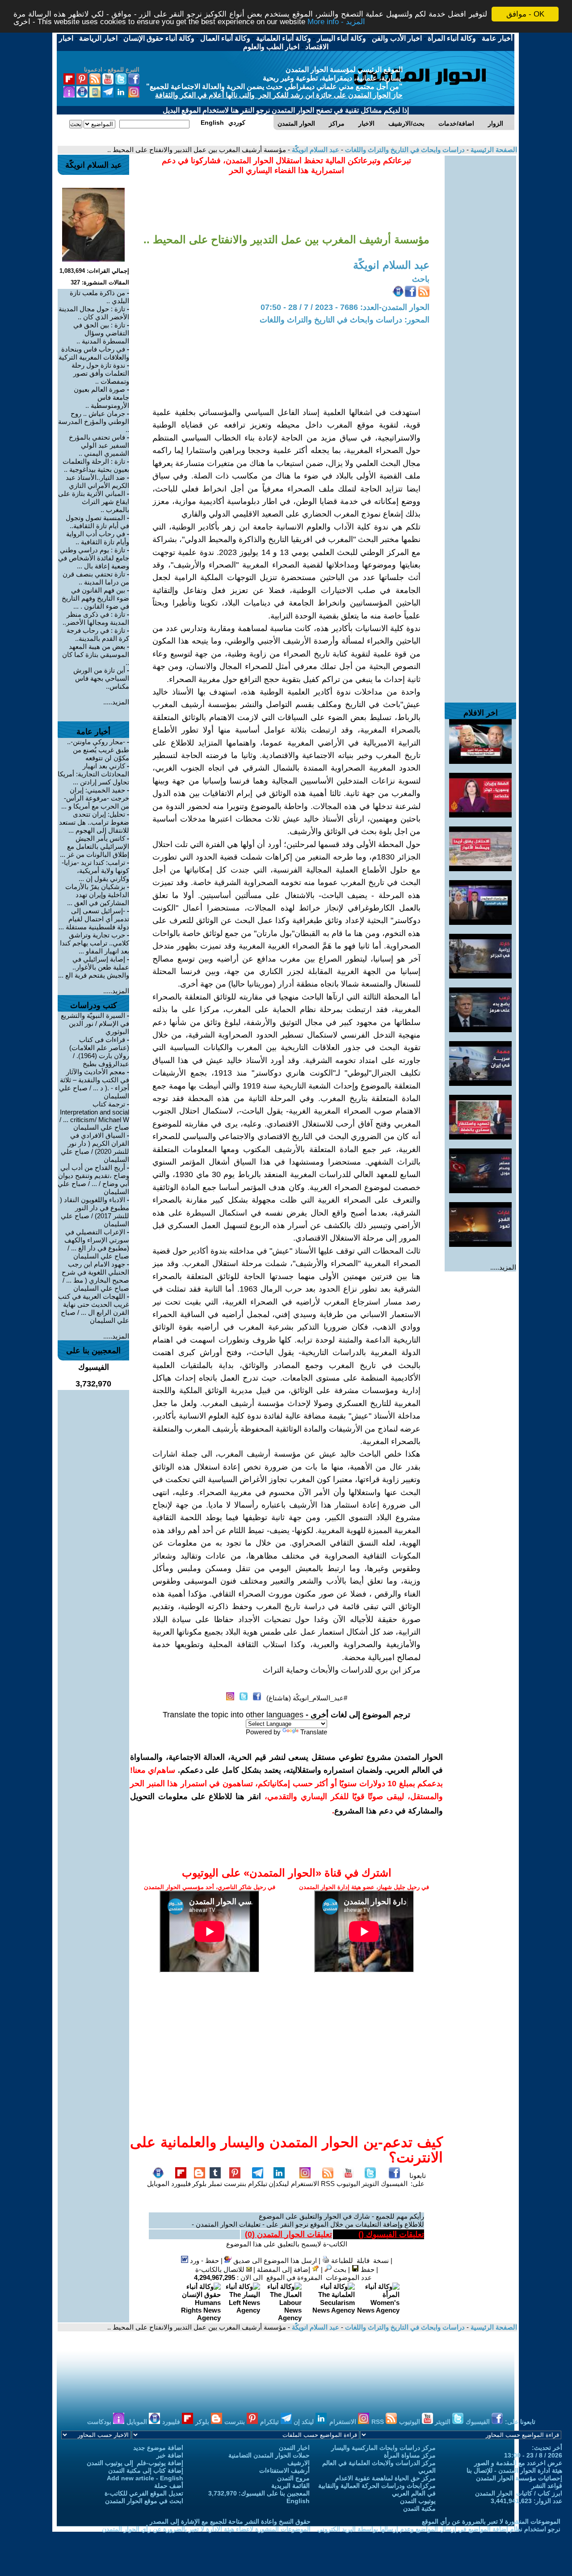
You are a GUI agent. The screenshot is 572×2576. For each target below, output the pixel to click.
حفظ (367, 2269)
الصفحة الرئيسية (493, 150)
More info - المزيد (336, 22)
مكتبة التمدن (419, 2508)
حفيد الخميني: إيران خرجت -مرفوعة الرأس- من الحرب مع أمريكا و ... (95, 798)
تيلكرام (258, 2184)
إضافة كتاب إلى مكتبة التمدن (146, 2470)
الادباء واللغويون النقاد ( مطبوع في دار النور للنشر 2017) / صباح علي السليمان (95, 1212)
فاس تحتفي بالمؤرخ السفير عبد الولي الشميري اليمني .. (99, 445)
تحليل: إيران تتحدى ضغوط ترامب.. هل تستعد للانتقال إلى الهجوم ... (94, 822)
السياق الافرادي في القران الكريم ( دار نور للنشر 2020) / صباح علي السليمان (95, 1147)
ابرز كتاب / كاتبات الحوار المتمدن (519, 2493)
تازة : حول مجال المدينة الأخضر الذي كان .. (94, 313)
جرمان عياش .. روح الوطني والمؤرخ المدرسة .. (94, 422)
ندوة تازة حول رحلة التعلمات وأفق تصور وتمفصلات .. (100, 373)
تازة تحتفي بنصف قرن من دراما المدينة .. (96, 578)
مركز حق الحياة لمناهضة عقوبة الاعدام (385, 2478)
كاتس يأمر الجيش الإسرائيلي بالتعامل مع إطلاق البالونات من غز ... (95, 846)
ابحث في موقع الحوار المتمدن (144, 2501)
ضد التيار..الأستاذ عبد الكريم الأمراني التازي (97, 481)
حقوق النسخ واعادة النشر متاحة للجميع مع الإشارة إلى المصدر (230, 2521)
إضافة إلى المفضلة (284, 2269)
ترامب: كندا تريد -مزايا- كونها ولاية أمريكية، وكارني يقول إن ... (95, 871)
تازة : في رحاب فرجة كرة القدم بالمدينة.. (98, 634)
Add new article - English (145, 2478)
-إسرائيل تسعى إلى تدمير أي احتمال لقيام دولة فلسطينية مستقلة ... (94, 919)
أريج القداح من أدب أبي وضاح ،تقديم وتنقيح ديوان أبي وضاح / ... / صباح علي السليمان (93, 1180)
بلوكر (199, 2184)
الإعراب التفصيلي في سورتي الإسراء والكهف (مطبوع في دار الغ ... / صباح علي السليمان (97, 1244)
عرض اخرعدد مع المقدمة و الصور (518, 2463)
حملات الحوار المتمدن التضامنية (269, 2455)
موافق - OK (525, 14)
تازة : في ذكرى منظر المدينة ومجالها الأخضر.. (96, 618)
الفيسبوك (394, 2184)
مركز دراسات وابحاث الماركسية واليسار (383, 2448)
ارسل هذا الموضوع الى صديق (274, 2260)
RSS (328, 2184)
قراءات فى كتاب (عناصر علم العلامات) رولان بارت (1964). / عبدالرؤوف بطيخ (99, 1052)
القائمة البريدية (290, 2486)
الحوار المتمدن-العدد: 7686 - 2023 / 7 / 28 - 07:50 (345, 307)
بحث (339, 2269)
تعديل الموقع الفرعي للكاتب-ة (144, 2493)
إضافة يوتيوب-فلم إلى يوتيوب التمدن (135, 2463)
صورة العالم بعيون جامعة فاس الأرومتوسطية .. (101, 397)
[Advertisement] (480, 290)
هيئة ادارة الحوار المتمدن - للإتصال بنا (514, 2470)
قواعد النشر (547, 2486)
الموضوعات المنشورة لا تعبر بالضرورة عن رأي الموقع (491, 2521)
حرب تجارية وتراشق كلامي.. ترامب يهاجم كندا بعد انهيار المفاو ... (95, 943)
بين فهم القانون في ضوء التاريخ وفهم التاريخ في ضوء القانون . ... (95, 598)
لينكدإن (279, 2184)
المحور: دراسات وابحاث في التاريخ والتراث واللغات (345, 320)
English (298, 2501)
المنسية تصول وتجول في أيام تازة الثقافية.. (97, 522)
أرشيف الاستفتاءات (284, 2470)
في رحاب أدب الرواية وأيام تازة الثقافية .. (98, 538)
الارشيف (299, 2463)
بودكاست (100, 2422)
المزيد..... (503, 1267)
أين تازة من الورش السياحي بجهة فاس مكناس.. (101, 678)
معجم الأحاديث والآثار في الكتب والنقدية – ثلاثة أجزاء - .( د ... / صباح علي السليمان (94, 1084)
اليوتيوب (348, 2184)
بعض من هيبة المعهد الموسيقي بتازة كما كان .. (96, 655)
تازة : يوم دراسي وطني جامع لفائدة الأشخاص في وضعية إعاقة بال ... (94, 558)
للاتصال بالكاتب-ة (221, 2269)
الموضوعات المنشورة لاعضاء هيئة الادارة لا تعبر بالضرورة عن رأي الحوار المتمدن (206, 2529)
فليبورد (181, 2184)
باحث (421, 279)
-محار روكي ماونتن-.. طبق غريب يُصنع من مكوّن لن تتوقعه (98, 750)
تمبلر (215, 2184)
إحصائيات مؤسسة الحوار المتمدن (519, 2478)
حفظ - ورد (204, 2260)
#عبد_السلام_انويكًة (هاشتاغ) (307, 1698)
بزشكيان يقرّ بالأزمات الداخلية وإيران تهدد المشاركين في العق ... (97, 895)
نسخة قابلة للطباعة (359, 2260)
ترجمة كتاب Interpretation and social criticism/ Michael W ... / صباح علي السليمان (94, 1116)
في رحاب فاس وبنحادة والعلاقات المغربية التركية (94, 353)
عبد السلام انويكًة (315, 150)
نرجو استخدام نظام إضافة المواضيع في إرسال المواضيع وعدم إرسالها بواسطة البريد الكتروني (439, 2529)
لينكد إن (305, 2422)
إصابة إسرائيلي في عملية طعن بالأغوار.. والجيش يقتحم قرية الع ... (94, 967)
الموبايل (158, 2184)
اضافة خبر (170, 2455)
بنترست (235, 2184)
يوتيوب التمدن (418, 2501)
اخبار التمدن (294, 2448)
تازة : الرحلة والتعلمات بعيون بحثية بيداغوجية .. (96, 465)
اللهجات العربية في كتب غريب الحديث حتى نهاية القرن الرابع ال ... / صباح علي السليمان (94, 1308)
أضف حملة (169, 2486)
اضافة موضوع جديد (158, 2448)
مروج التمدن (293, 2478)
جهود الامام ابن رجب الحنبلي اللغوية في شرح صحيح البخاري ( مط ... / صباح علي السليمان (95, 1276)
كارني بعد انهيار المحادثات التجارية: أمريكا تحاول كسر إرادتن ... (93, 774)
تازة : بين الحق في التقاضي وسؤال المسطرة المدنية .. (101, 333)
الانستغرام (305, 2184)
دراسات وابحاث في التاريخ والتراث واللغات (404, 150)
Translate (314, 1732)
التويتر (370, 2184)
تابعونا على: (418, 2180)
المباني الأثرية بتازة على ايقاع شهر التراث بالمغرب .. (94, 502)
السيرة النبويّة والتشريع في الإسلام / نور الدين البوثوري (95, 1023)
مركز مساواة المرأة (410, 2455)
